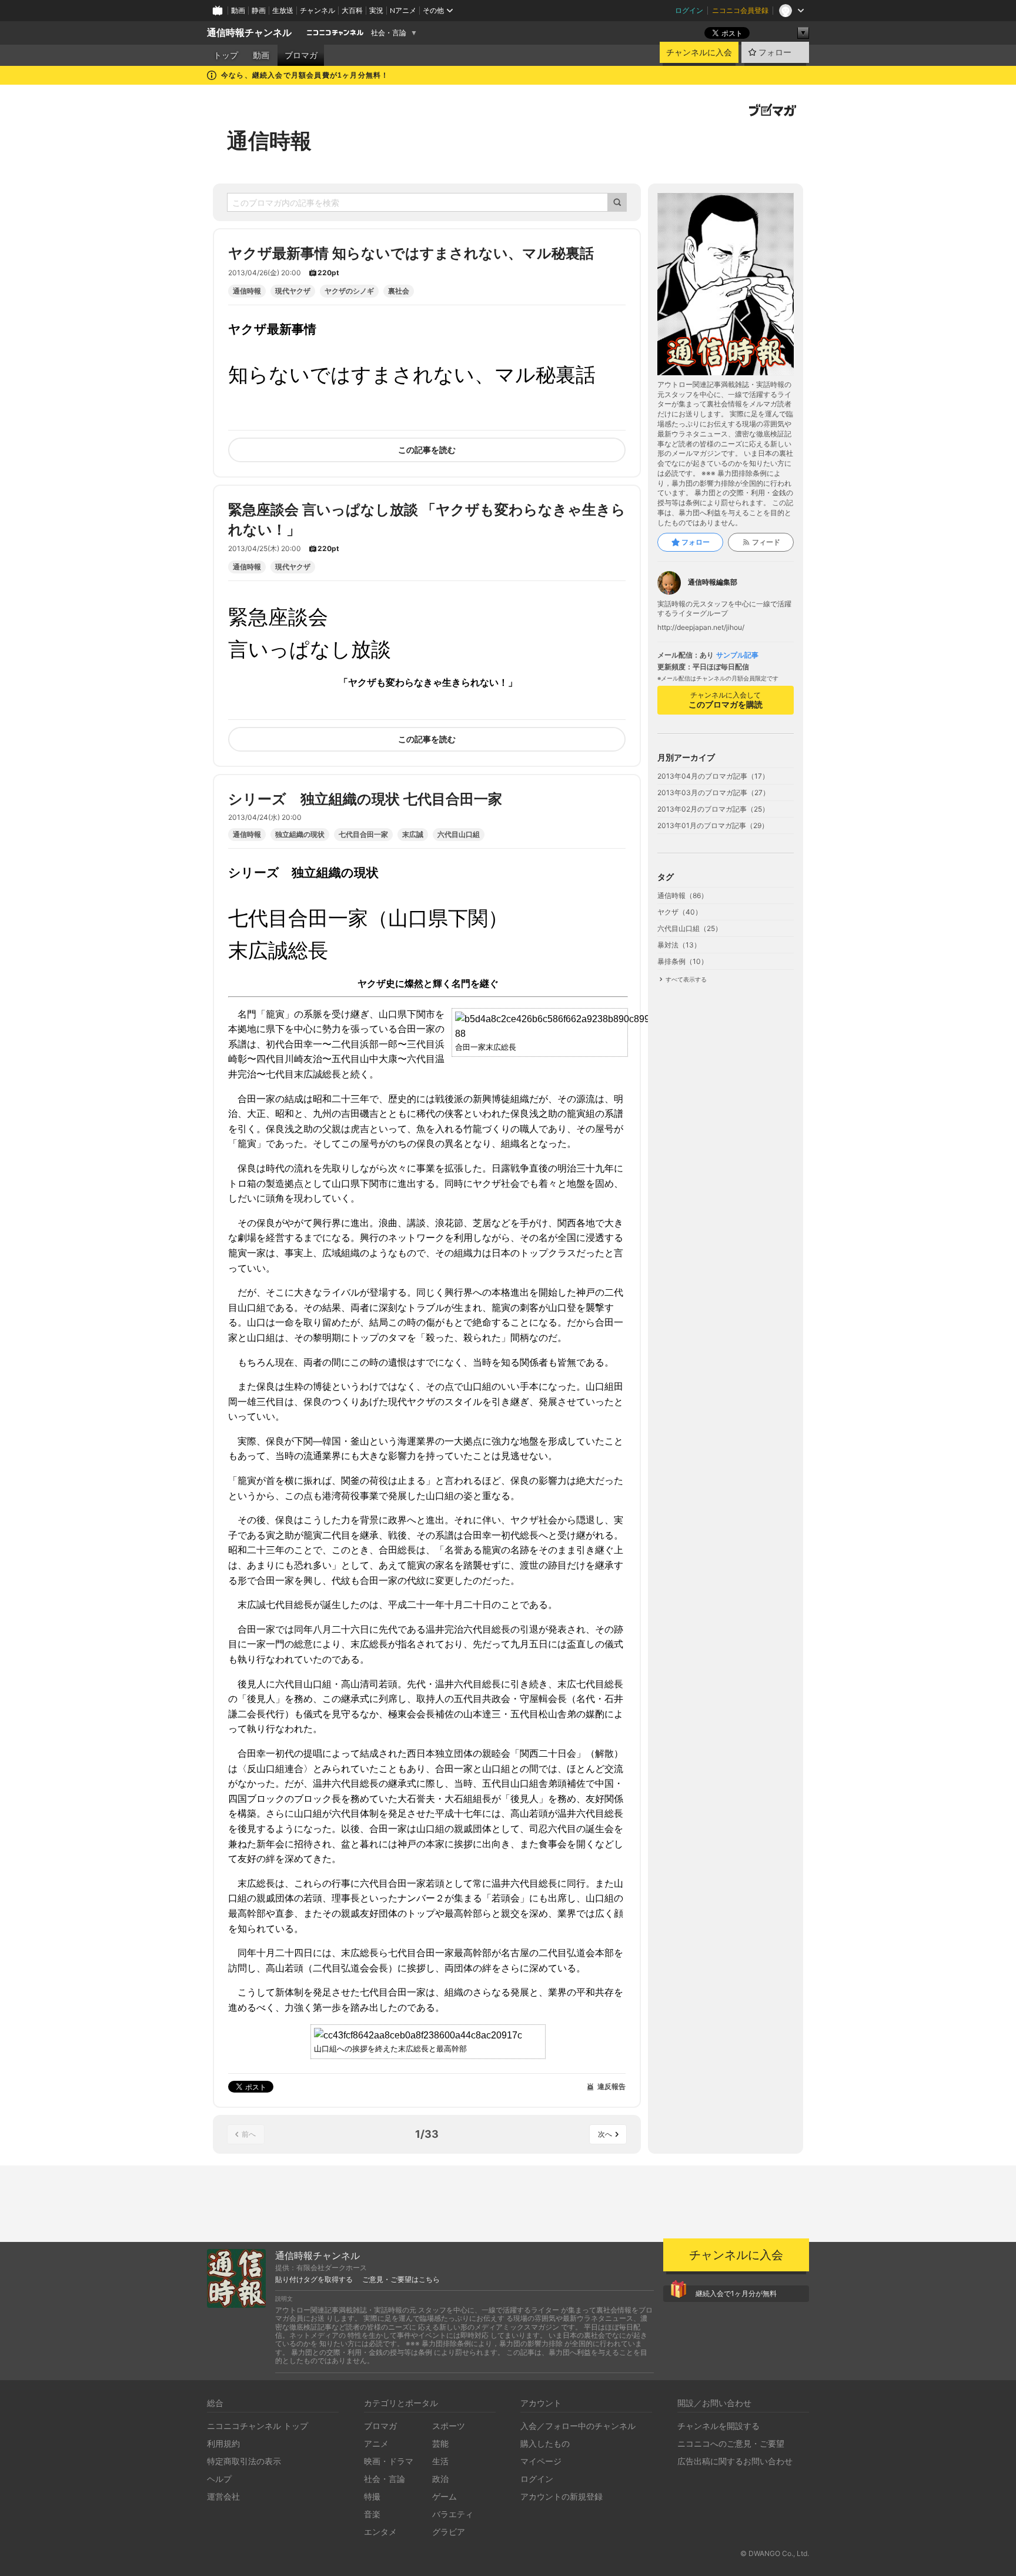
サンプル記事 (737, 655)
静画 (259, 10)
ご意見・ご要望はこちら (401, 2280)
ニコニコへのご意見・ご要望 (731, 2443)
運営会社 (223, 2496)
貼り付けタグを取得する (314, 2280)
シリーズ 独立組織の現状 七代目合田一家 (365, 799)
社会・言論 (389, 33)
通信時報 (269, 141)
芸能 (440, 2443)
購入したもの (545, 2443)
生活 (440, 2461)
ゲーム (444, 2496)
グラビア (449, 2532)
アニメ (376, 2443)
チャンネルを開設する (718, 2426)
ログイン (689, 10)
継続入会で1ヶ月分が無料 (736, 2293)
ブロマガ (301, 55)
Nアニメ (403, 10)
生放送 (283, 10)
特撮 (372, 2496)
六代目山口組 (459, 835)
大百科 (352, 10)
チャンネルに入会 (699, 52)
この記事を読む (427, 450)
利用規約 (223, 2443)
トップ (226, 55)
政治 (440, 2479)
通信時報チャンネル (249, 33)
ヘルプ (219, 2479)
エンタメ (380, 2532)
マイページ (541, 2461)
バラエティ (453, 2514)
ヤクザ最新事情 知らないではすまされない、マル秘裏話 (411, 253)
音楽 (372, 2514)
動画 (238, 10)
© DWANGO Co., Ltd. (775, 2553)
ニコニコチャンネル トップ (258, 2426)
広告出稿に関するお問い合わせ (735, 2461)
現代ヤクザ (293, 291)
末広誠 (413, 835)
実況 (376, 10)
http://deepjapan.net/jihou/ (701, 628)
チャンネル (317, 10)
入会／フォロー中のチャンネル (578, 2426)
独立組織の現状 (300, 835)
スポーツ (449, 2426)
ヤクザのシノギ (349, 291)
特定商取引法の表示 (244, 2461)
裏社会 (399, 291)
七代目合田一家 (363, 835)
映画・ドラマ (389, 2461)
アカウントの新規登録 (562, 2496)
